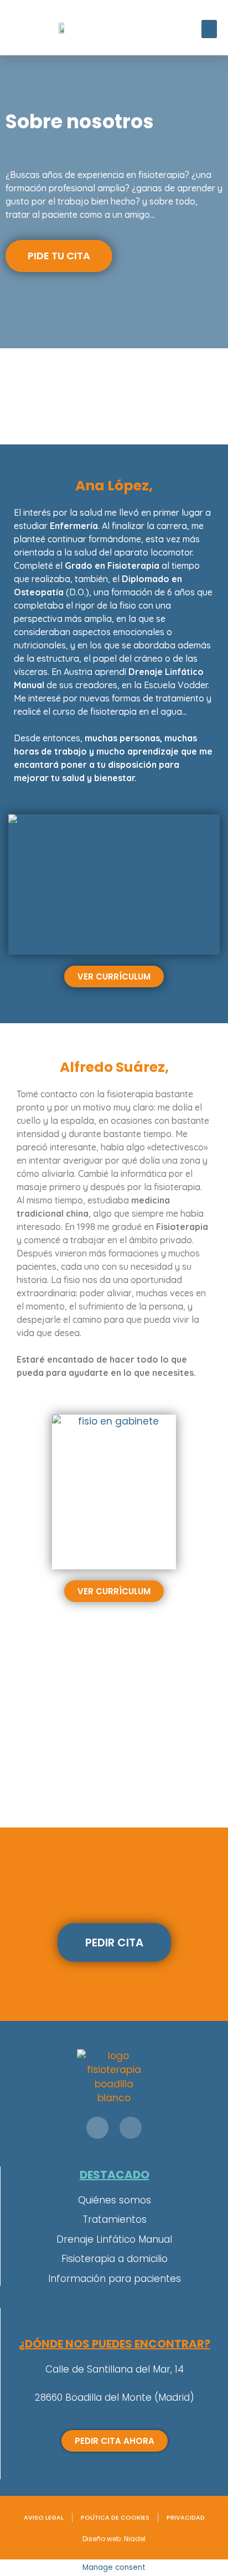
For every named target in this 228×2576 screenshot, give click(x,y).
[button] (209, 29)
